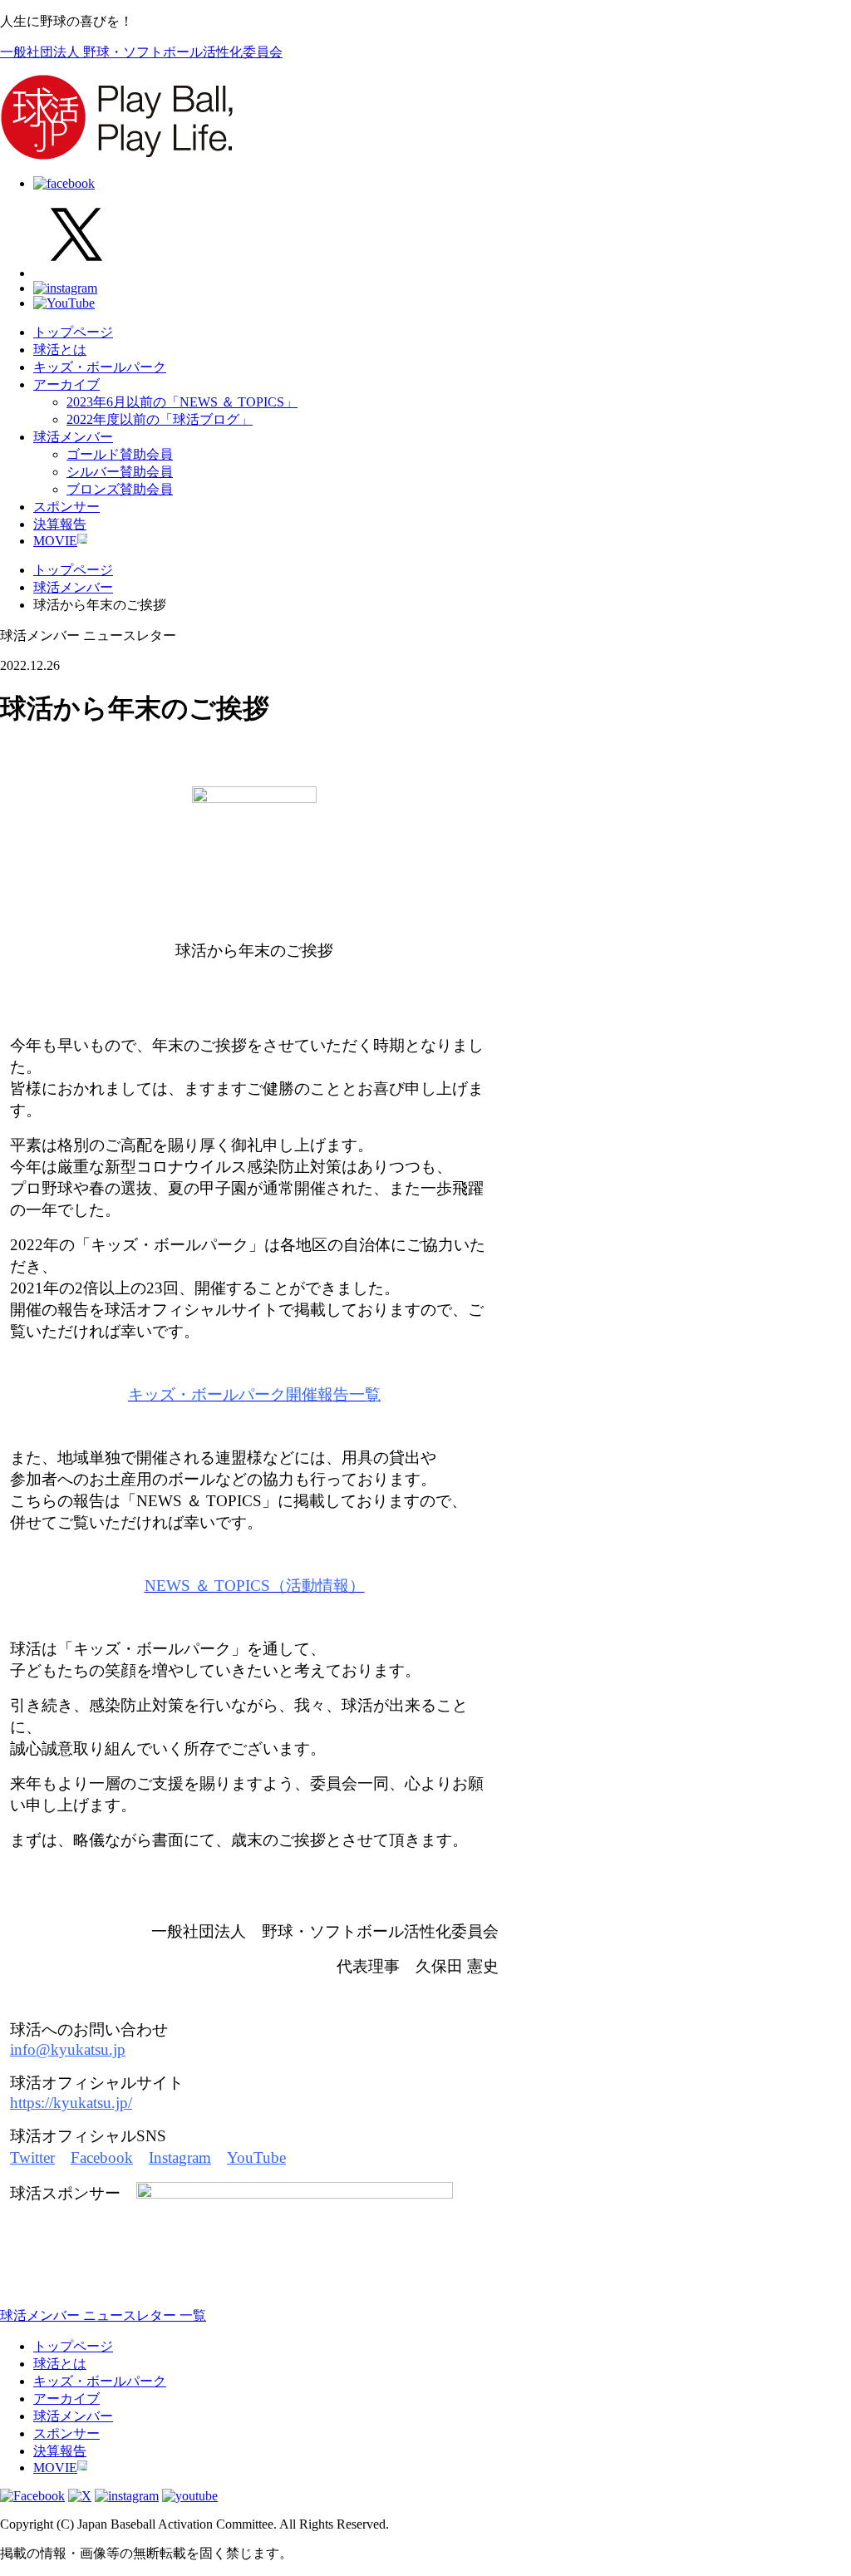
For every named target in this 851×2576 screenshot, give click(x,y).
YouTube (256, 2157)
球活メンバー (73, 437)
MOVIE (55, 541)
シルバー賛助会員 (120, 472)
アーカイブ (66, 384)
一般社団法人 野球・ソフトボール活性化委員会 (141, 52)
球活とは (60, 350)
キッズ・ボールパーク (100, 367)
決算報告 (60, 524)
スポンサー (66, 507)
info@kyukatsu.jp (68, 2049)
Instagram (180, 2157)
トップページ (73, 332)
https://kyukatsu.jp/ (71, 2103)
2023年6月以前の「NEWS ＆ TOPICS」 (182, 402)
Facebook (102, 2157)
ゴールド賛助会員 (120, 454)
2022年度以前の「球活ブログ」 (160, 419)
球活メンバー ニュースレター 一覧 (103, 2315)
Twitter (32, 2157)
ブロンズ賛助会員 (120, 489)
